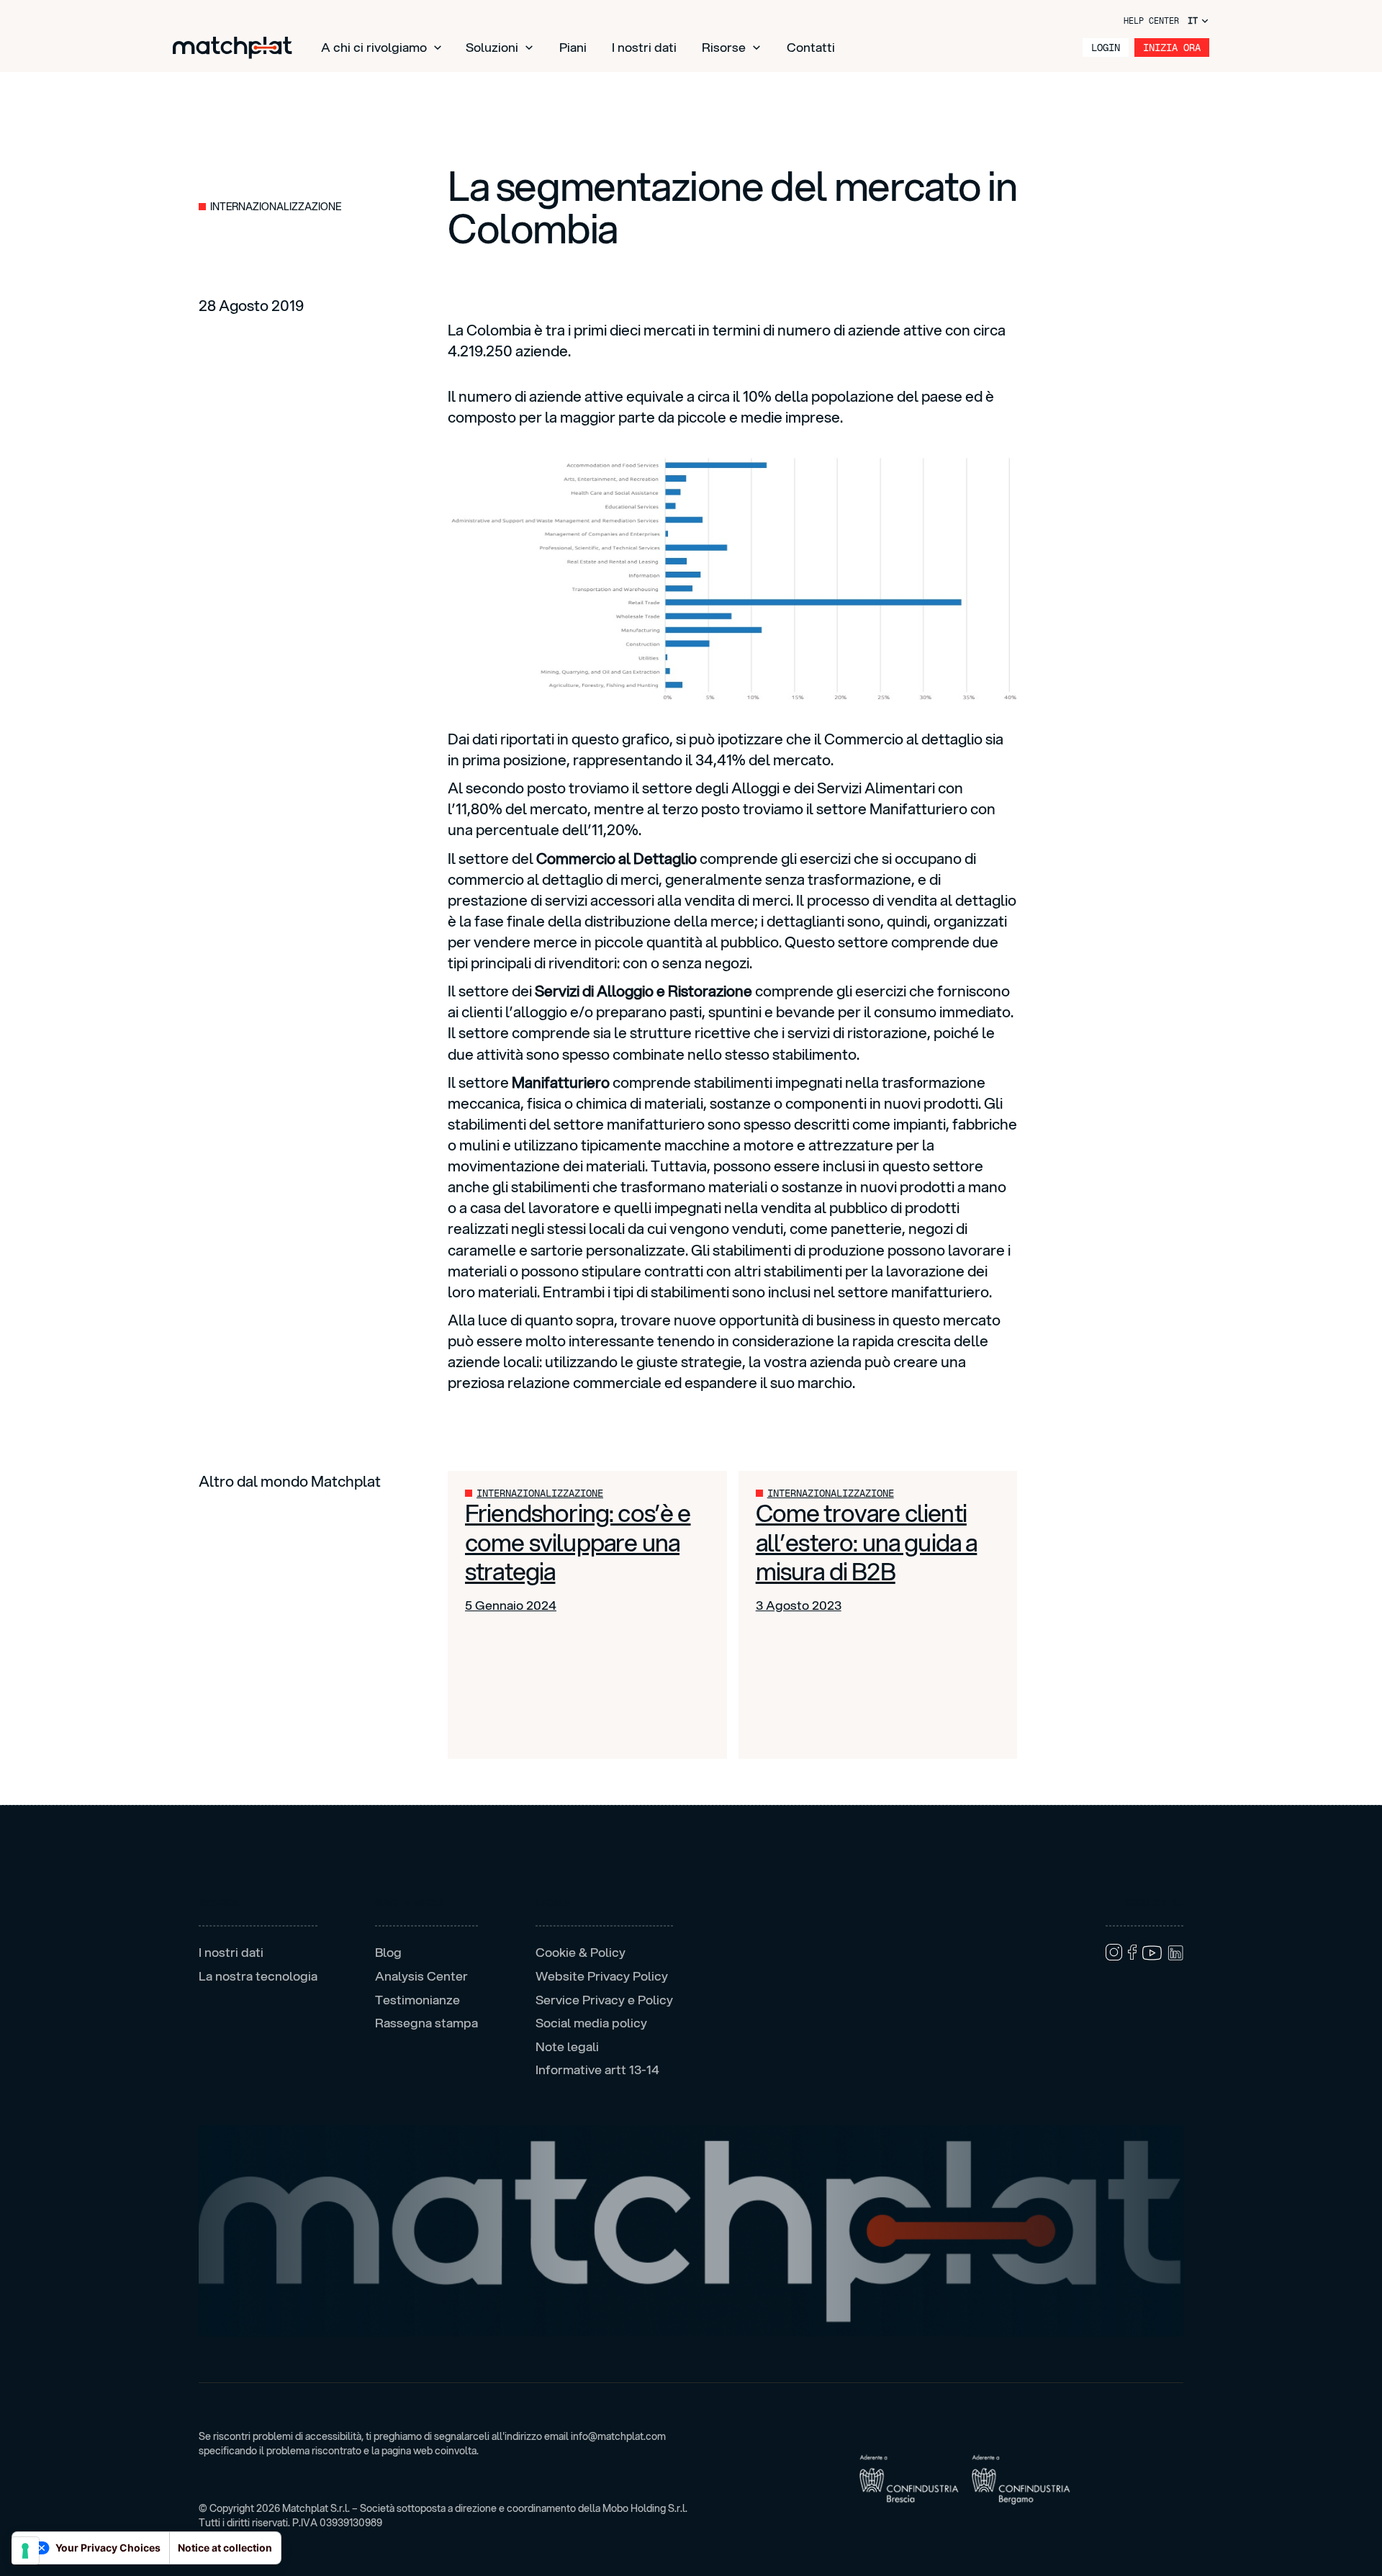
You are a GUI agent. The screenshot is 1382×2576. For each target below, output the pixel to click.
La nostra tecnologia (258, 1976)
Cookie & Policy (581, 1953)
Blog (388, 1953)
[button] (382, 48)
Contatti (811, 47)
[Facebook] (1132, 1952)
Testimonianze (417, 2000)
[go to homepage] (232, 48)
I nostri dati (644, 47)
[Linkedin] (1175, 1953)
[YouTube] (1152, 1953)
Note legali (567, 2047)
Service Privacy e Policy (604, 2000)
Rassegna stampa (426, 2023)
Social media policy (591, 2023)
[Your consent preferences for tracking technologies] (25, 2551)
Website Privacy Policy (602, 1976)
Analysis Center (421, 1976)
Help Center (1151, 21)
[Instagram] (1114, 1952)
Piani (573, 47)
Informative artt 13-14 (597, 2070)
